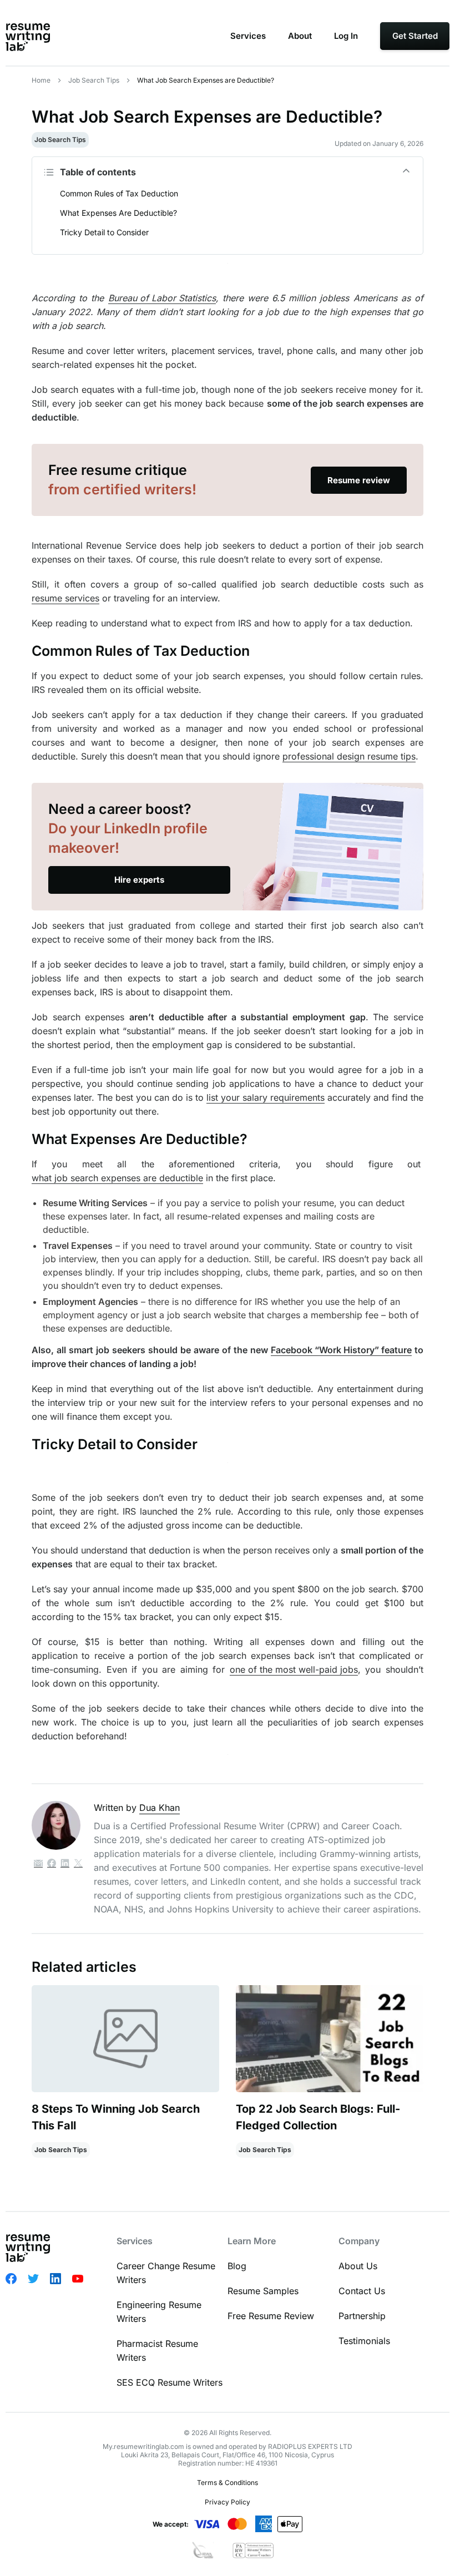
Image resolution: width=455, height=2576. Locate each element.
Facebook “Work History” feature (341, 1350)
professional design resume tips (349, 756)
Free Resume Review (271, 2316)
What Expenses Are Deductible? (118, 213)
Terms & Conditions (228, 2483)
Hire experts (139, 880)
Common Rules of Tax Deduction (119, 193)
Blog (237, 2266)
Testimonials (364, 2341)
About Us (358, 2266)
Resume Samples (263, 2291)
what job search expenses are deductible (117, 1178)
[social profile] (52, 1864)
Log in (346, 36)
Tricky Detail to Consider (104, 232)
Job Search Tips (94, 80)
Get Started (415, 36)
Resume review (359, 480)
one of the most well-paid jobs (294, 1669)
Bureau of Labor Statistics (162, 298)
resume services (65, 598)
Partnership (362, 2316)
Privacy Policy (228, 2502)
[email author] (38, 1864)
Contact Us (362, 2291)
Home (41, 80)
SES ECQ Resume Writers (170, 2382)
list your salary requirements (266, 1097)
